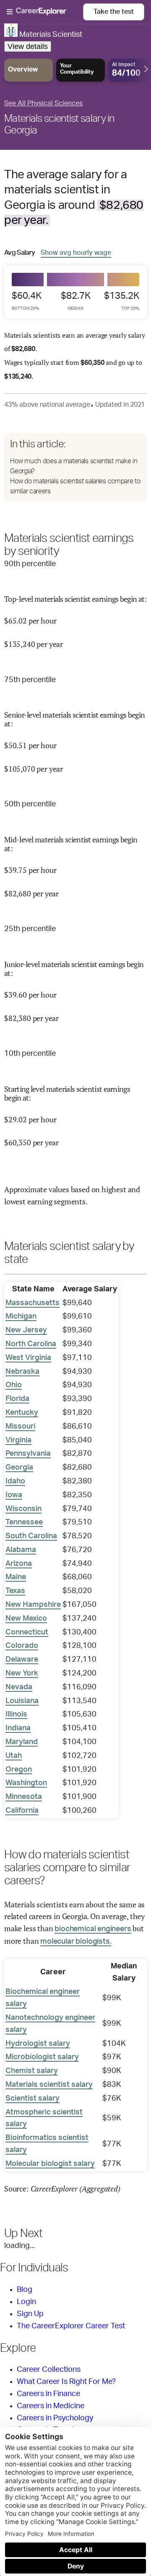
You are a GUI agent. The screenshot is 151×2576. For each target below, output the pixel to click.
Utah (14, 1756)
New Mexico (26, 1619)
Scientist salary (33, 2099)
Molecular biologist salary (50, 2164)
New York (22, 1673)
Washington (26, 1783)
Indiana (18, 1728)
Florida (17, 1399)
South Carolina (31, 1536)
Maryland (22, 1742)
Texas (15, 1591)
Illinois (16, 1714)
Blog (25, 2290)
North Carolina (31, 1344)
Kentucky (22, 1413)
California (22, 1811)
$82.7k (76, 301)
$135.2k (122, 301)
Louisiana (22, 1701)
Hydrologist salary (38, 2044)
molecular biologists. (76, 1942)
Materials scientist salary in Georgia (59, 125)
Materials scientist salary (49, 2085)
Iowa (14, 1495)
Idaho (15, 1481)
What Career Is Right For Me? (66, 2382)
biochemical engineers (93, 1929)
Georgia (19, 1468)
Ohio (14, 1385)
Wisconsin (23, 1509)
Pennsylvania (28, 1454)
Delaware (22, 1660)
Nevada (19, 1687)
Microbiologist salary (42, 2057)
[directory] (75, 467)
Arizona (19, 1564)
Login (26, 2302)
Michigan (21, 1316)
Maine (16, 1577)
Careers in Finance (48, 2394)
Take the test (114, 12)
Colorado (22, 1646)
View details (28, 46)
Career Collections (49, 2370)
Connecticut (27, 1632)
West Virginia (28, 1358)
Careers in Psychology (55, 2418)
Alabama (21, 1550)
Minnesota (24, 1797)
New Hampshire (33, 1605)
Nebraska (22, 1372)
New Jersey (26, 1330)
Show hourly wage (76, 253)
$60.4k (27, 301)
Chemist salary (32, 2071)
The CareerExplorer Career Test (71, 2326)
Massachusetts (33, 1303)
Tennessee (24, 1522)
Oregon (19, 1770)
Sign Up (30, 2314)
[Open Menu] (45, 12)
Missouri (20, 1427)
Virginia (18, 1440)
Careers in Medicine (51, 2406)
